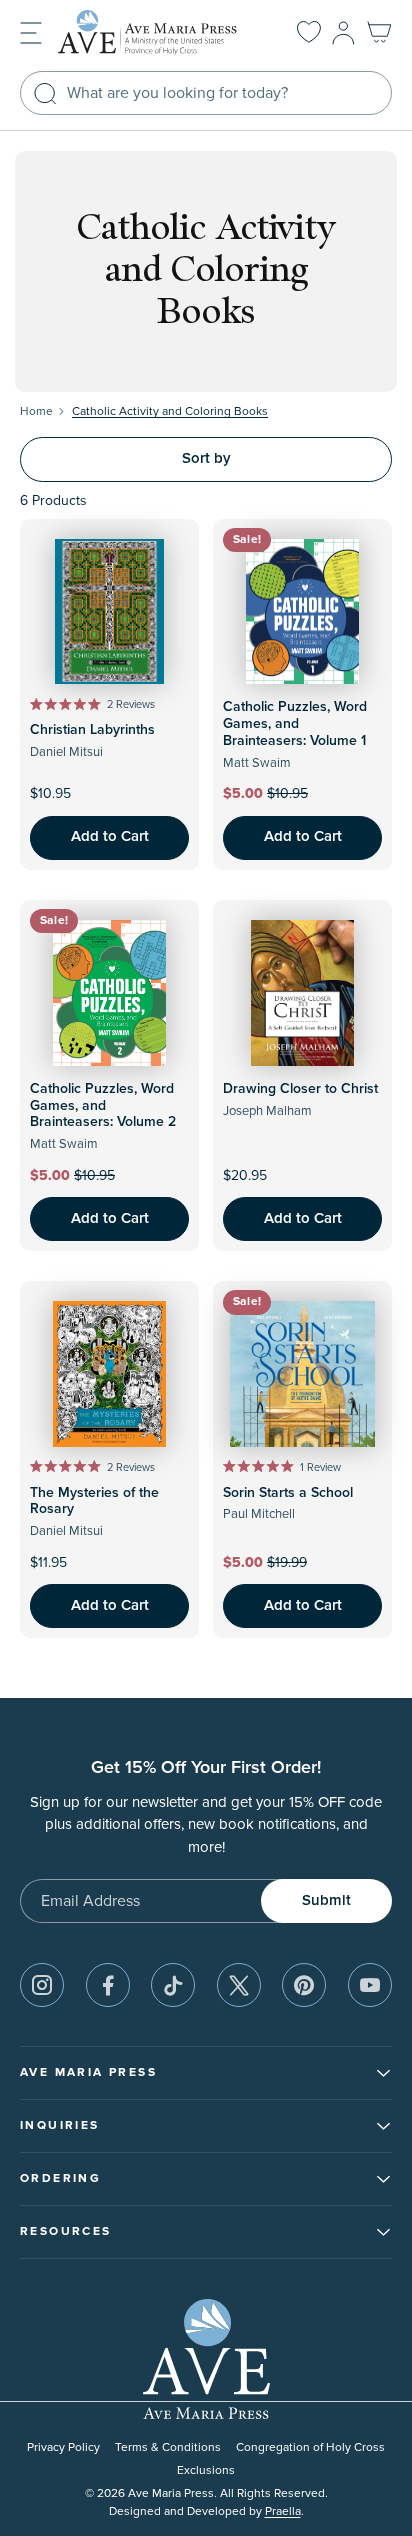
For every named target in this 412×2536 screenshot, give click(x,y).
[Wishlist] (309, 33)
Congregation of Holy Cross (310, 2447)
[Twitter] (239, 1985)
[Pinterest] (304, 1985)
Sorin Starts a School (288, 1493)
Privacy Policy (63, 2447)
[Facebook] (108, 1985)
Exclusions (206, 2470)
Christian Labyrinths (92, 730)
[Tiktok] (173, 1985)
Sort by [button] (206, 458)
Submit (326, 1900)
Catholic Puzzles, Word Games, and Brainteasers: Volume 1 (295, 724)
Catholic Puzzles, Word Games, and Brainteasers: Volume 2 (103, 1106)
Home (36, 411)
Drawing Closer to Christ (300, 1089)
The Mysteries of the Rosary (94, 1501)
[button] (31, 31)
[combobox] (206, 93)
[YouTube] (370, 1985)
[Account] (343, 33)
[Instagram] (42, 1985)
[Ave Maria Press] (158, 32)
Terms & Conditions (168, 2447)
